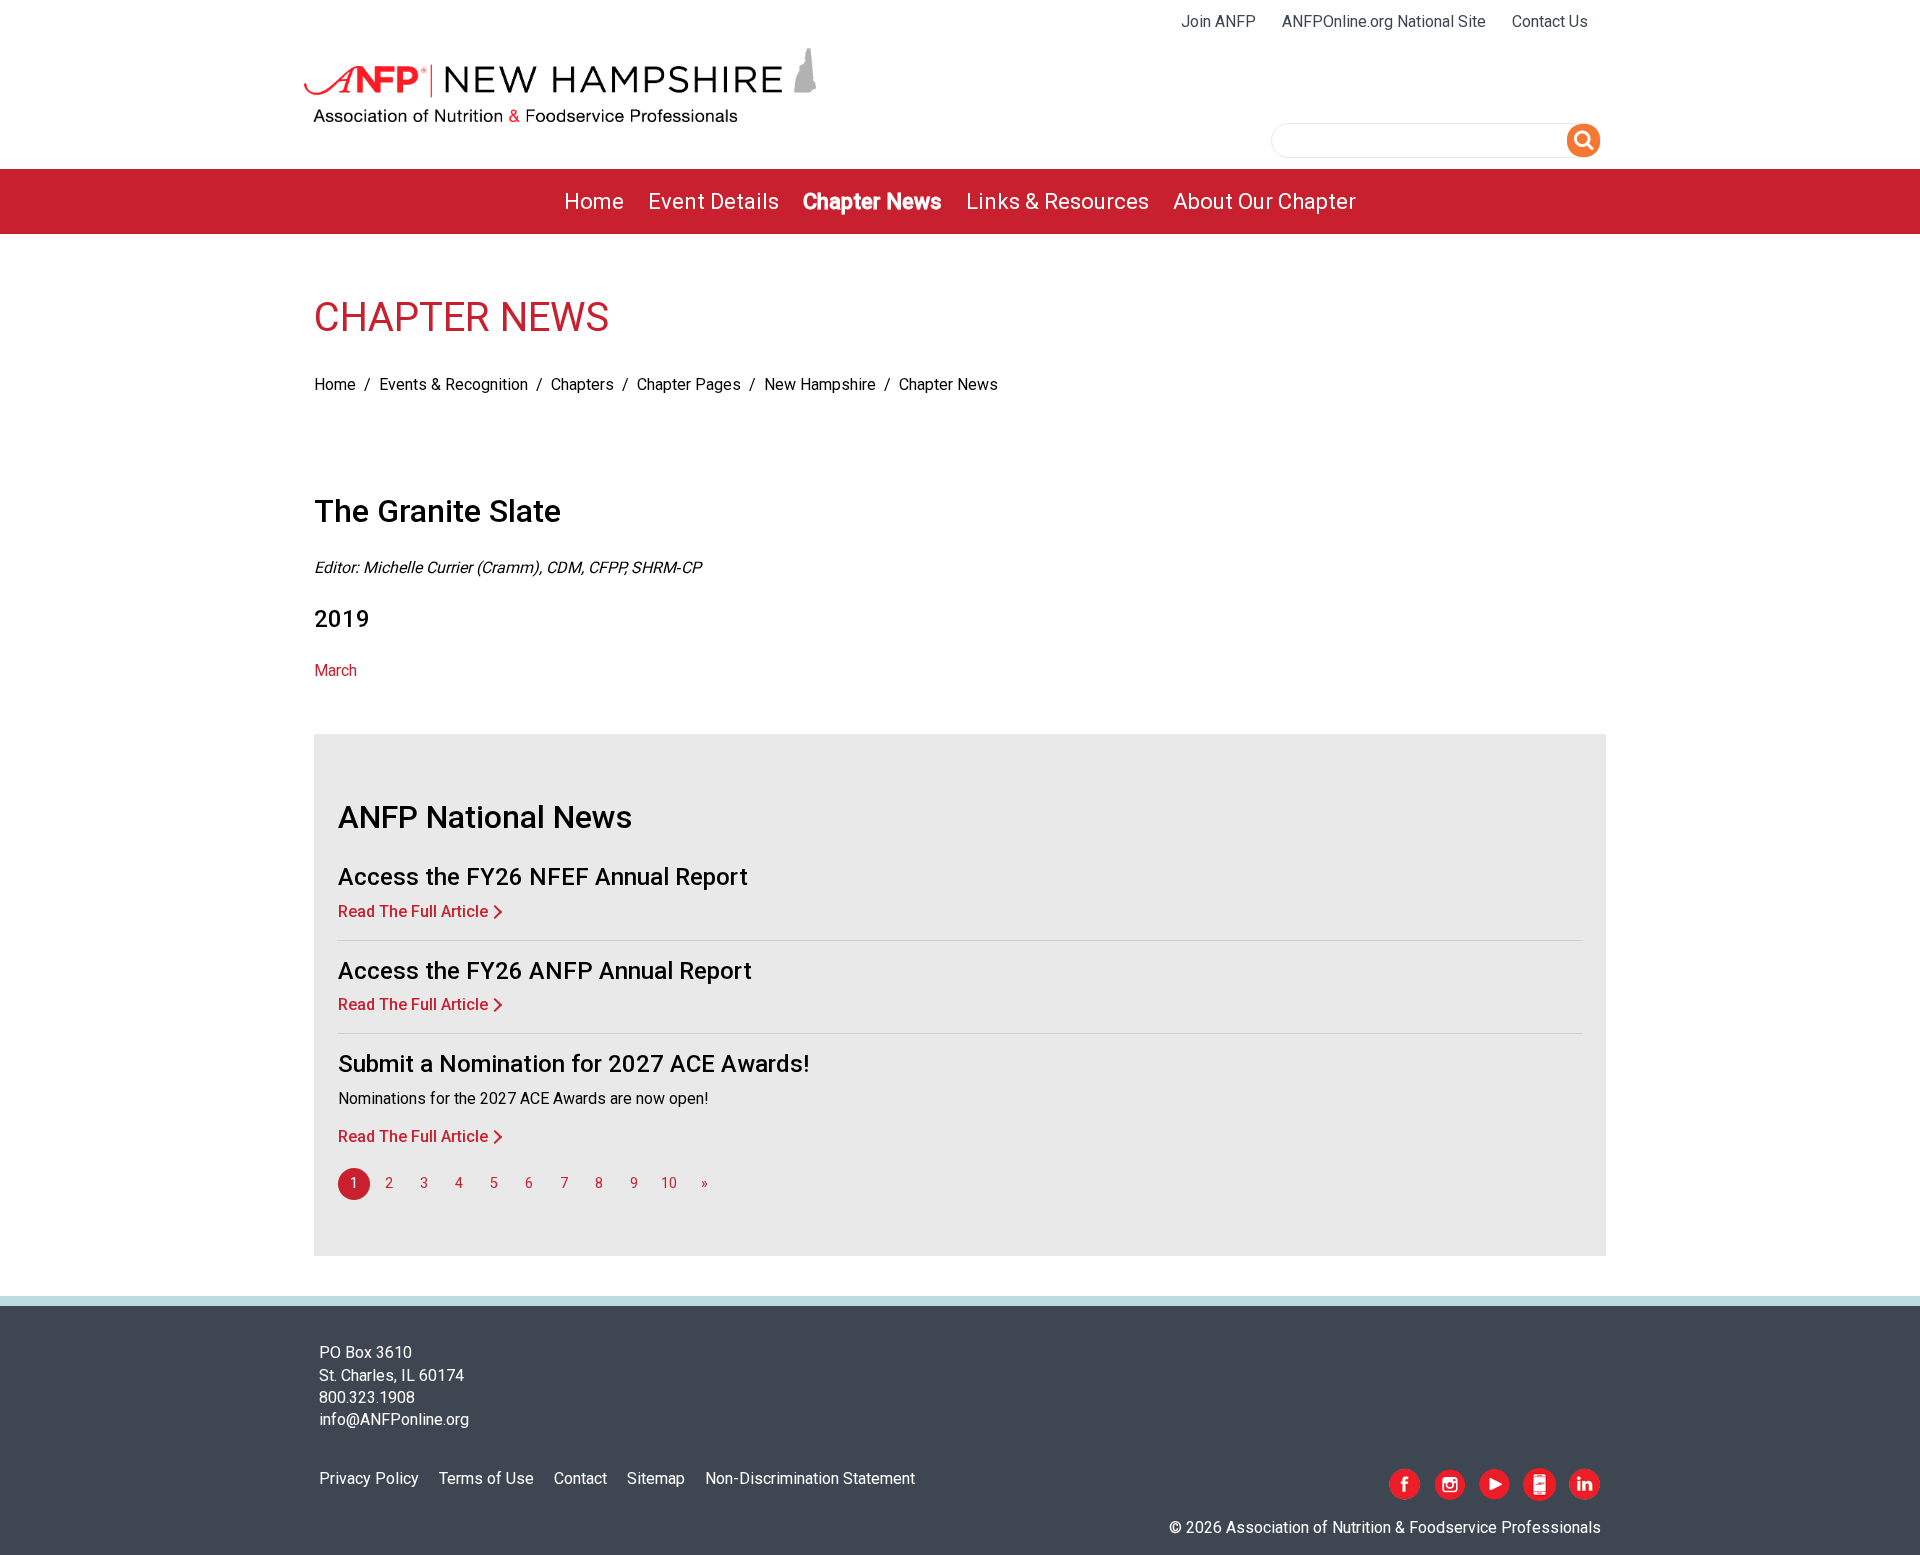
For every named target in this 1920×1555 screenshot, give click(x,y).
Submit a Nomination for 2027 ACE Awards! (573, 1064)
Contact (580, 1478)
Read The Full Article (413, 911)
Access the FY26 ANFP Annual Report (545, 971)
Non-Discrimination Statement (810, 1478)
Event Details (713, 201)
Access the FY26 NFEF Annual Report (543, 877)
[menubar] (960, 201)
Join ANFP (1218, 21)
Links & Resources (1057, 201)
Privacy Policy (369, 1478)
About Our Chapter (1264, 201)
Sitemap (656, 1478)
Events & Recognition (453, 384)
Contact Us (1550, 21)
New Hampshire (820, 384)
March (335, 670)
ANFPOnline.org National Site (1384, 21)
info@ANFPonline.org (394, 1419)
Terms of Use (486, 1478)
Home (594, 201)
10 (669, 1183)
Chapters (582, 384)
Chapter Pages (689, 384)
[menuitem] (594, 201)
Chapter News (872, 201)
